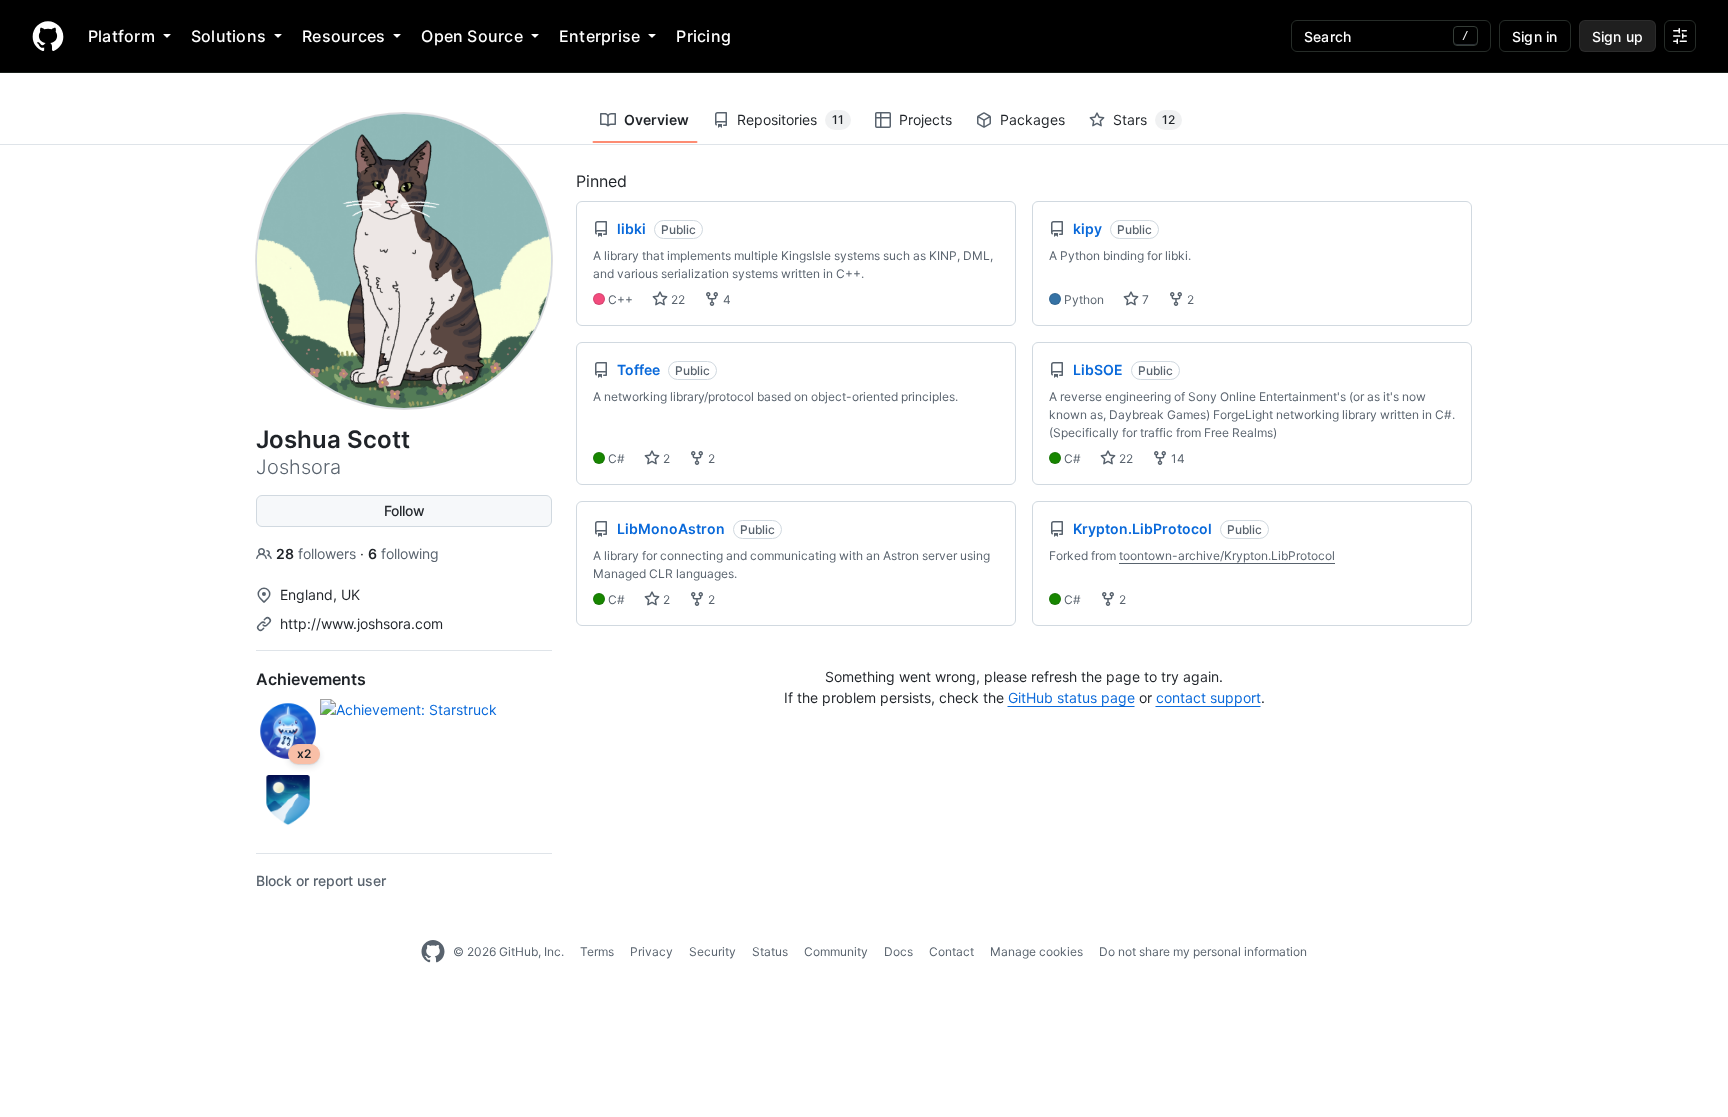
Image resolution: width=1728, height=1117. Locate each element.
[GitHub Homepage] (433, 952)
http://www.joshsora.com (361, 623)
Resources (343, 36)
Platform (121, 36)
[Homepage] (48, 36)
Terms (597, 951)
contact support (1208, 697)
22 (676, 299)
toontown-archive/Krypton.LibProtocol (1227, 555)
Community (836, 951)
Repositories (790, 119)
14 (1176, 458)
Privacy (651, 951)
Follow (404, 510)
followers (318, 553)
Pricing (703, 36)
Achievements (311, 679)
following (403, 553)
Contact (951, 951)
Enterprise (599, 36)
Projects (925, 119)
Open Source (472, 36)
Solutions (228, 36)
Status (770, 951)
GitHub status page (1071, 697)
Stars (1144, 119)
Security (712, 951)
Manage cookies (1036, 951)
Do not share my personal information (1203, 951)
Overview (656, 119)
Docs (898, 951)
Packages (1032, 119)
